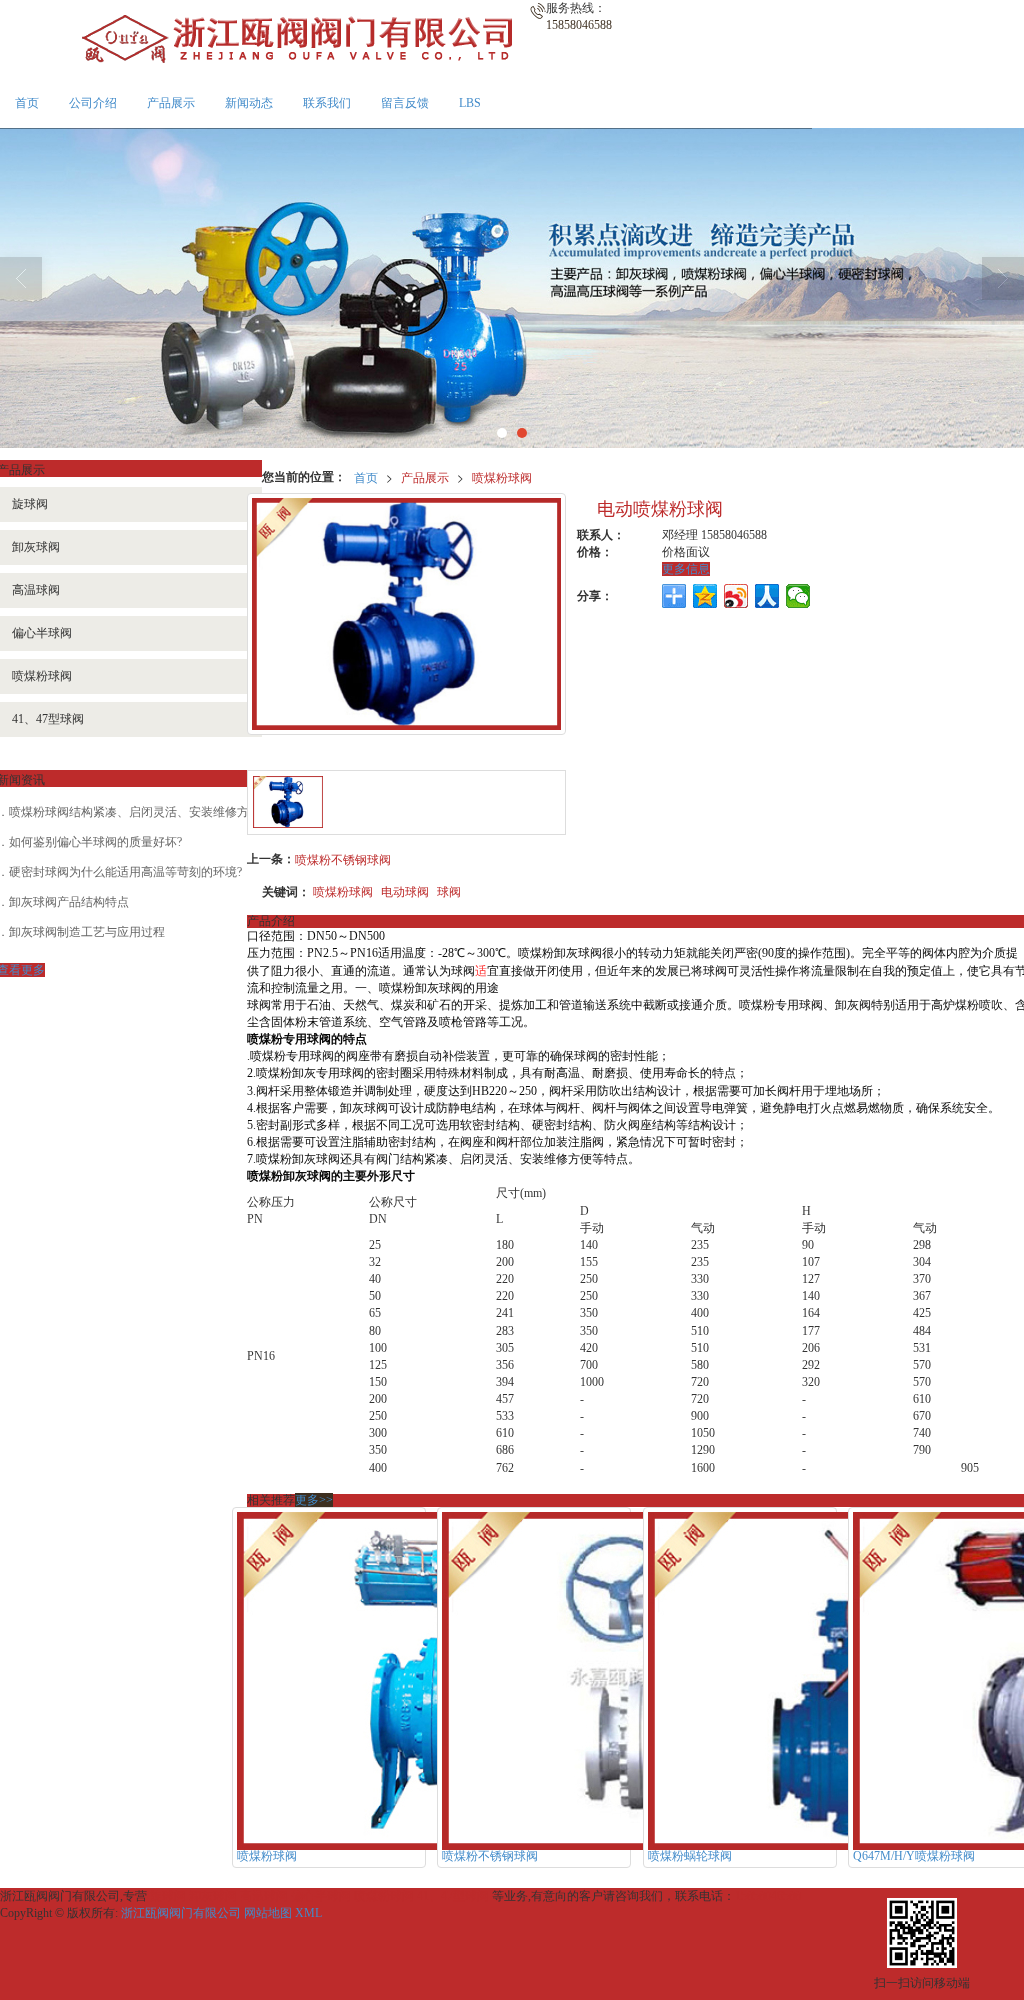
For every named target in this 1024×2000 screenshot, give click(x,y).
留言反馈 (405, 103)
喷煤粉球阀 (502, 476)
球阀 (449, 890)
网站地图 (268, 1913)
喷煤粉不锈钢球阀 (343, 858)
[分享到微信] (798, 596)
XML (308, 1913)
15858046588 (768, 1896)
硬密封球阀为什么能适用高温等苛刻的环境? (125, 872)
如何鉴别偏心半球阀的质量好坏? (95, 842)
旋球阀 (168, 1896)
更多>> (314, 1500)
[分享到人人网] (767, 596)
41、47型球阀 (453, 1896)
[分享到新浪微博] (736, 596)
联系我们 (327, 103)
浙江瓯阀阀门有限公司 (181, 1913)
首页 (27, 103)
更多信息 (686, 569)
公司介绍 (93, 103)
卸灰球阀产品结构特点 (69, 902)
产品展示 (171, 103)
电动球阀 (405, 890)
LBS (470, 103)
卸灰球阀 (213, 1896)
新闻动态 (249, 103)
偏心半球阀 (321, 1896)
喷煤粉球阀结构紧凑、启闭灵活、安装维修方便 (135, 812)
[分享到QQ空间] (705, 596)
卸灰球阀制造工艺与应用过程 (87, 932)
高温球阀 (264, 1896)
